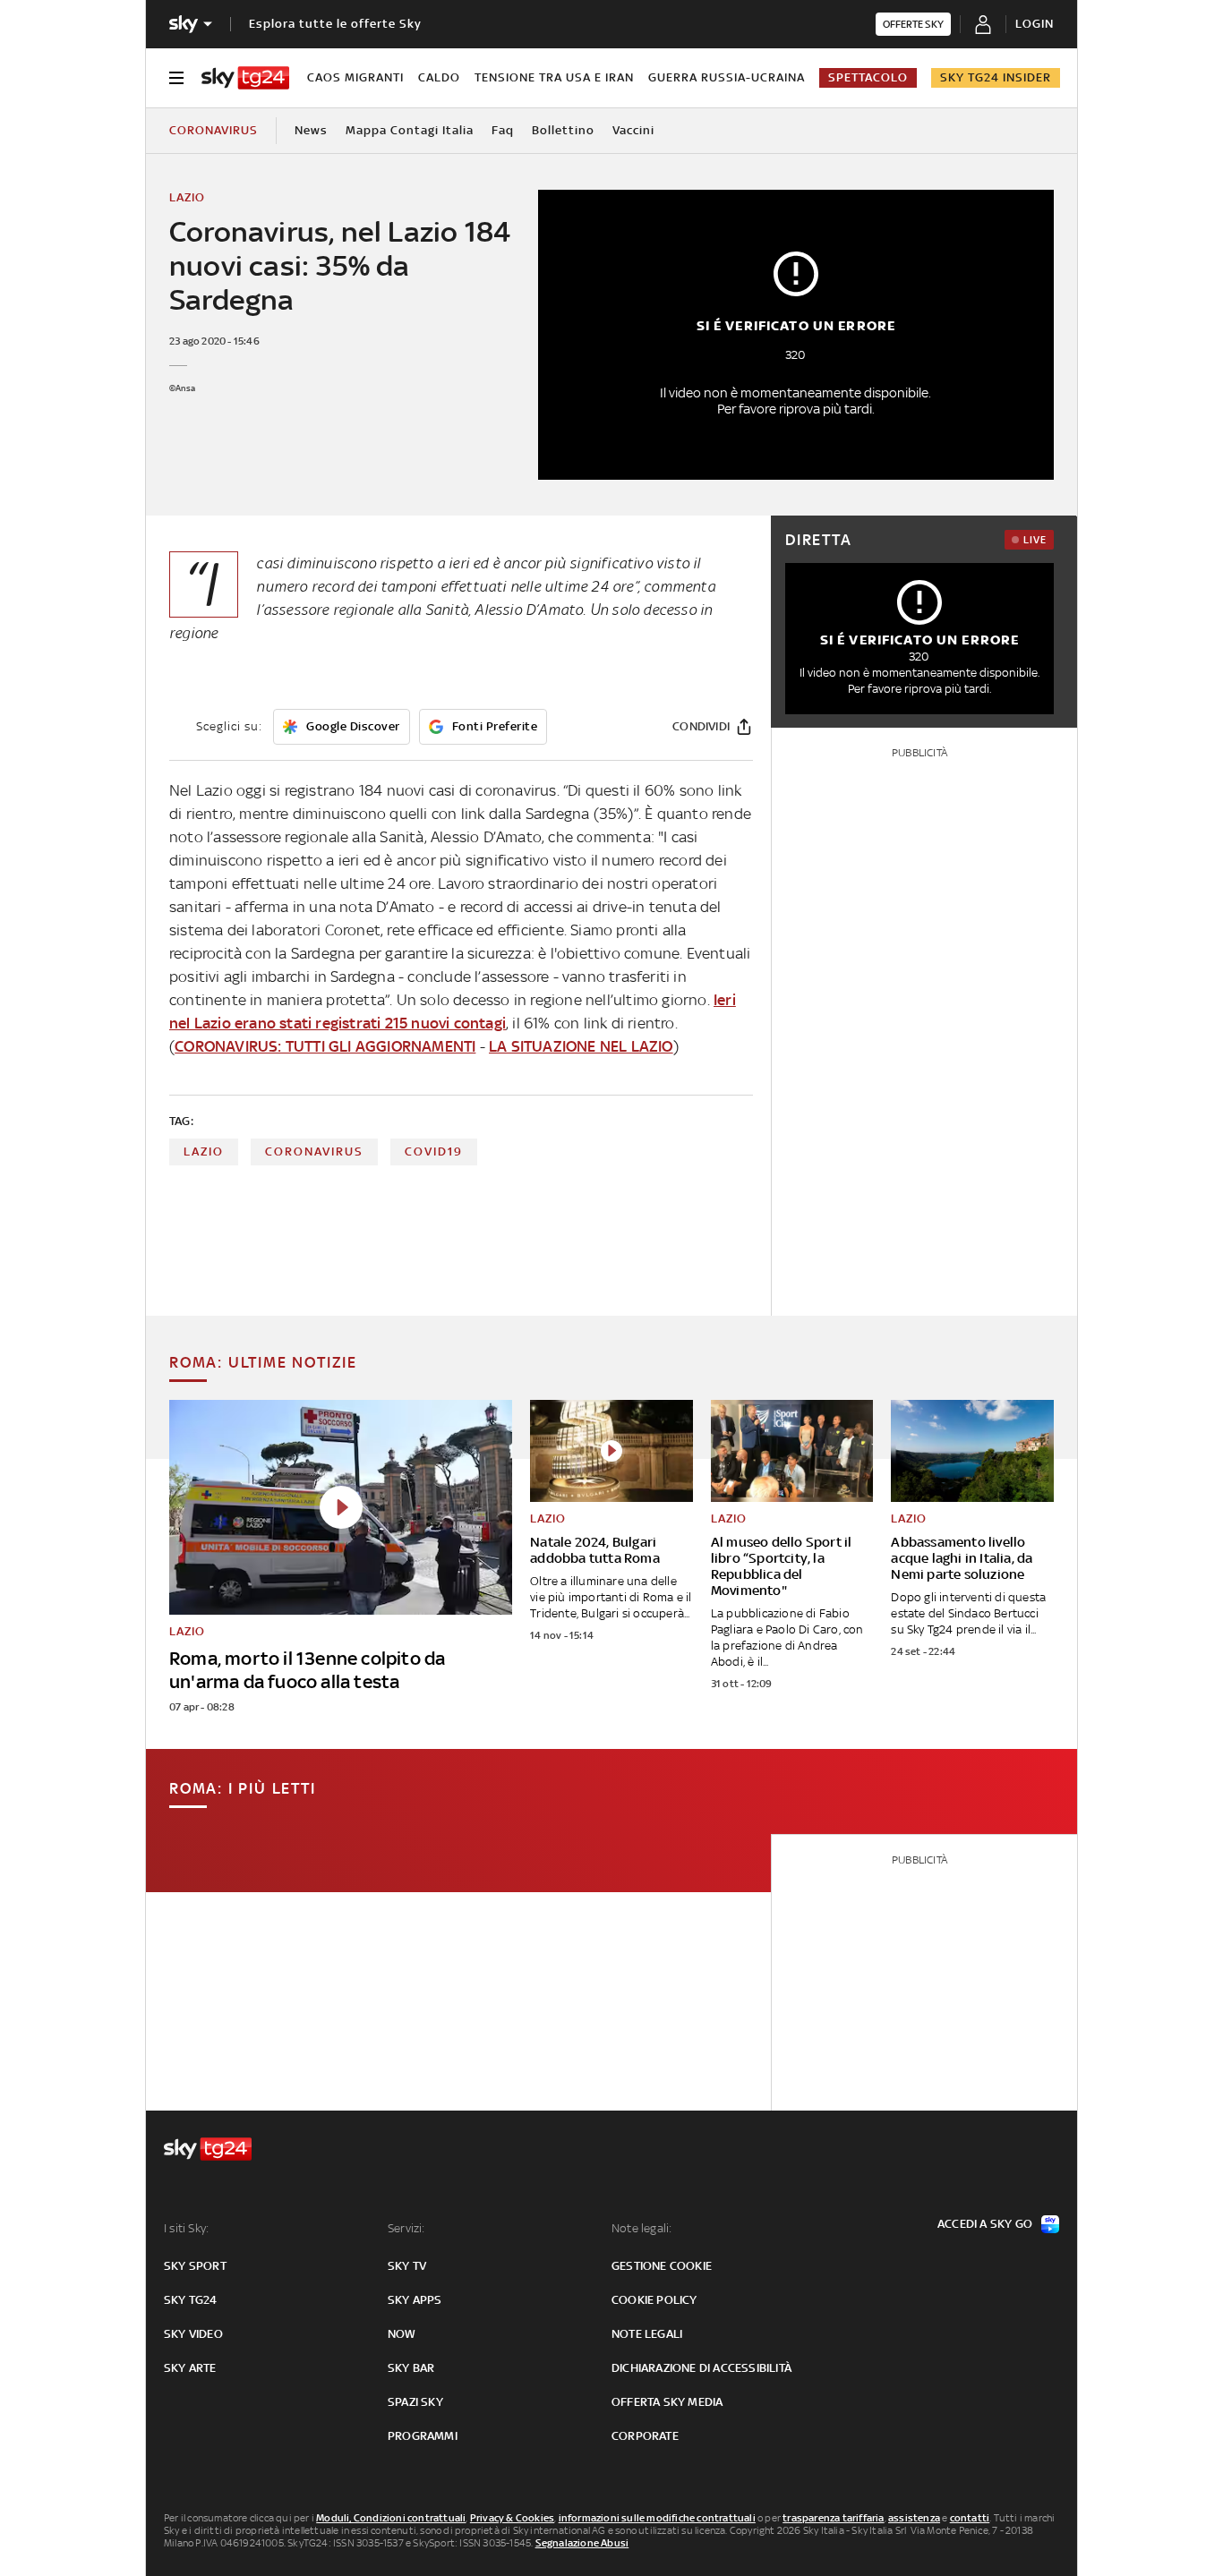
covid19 (434, 1152)
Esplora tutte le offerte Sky (335, 24)
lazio (204, 1152)
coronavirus (314, 1152)
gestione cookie (662, 2266)
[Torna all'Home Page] (245, 78)
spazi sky (415, 2402)
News (311, 130)
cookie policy (654, 2300)
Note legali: (641, 2228)
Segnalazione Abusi (582, 2543)
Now (402, 2334)
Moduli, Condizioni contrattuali (391, 2518)
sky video (193, 2334)
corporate (645, 2436)
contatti (970, 2518)
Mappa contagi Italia (410, 130)
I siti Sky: (186, 2228)
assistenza (914, 2518)
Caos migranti (355, 77)
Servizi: (406, 2228)
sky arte (190, 2368)
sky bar (411, 2368)
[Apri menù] (176, 78)
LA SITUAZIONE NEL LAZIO (581, 1046)
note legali (647, 2334)
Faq (503, 130)
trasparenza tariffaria (833, 2518)
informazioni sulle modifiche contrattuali (657, 2518)
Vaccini (633, 130)
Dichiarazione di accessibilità (701, 2368)
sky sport (195, 2266)
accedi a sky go (985, 2224)
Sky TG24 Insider (996, 77)
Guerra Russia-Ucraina (727, 77)
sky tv (407, 2266)
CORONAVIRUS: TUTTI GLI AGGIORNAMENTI (325, 1046)
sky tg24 (191, 2300)
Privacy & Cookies (512, 2518)
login (1035, 24)
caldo (439, 77)
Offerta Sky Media (667, 2402)
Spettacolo (868, 77)
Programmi (423, 2436)
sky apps (415, 2300)
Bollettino (563, 130)
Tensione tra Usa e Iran (554, 77)
